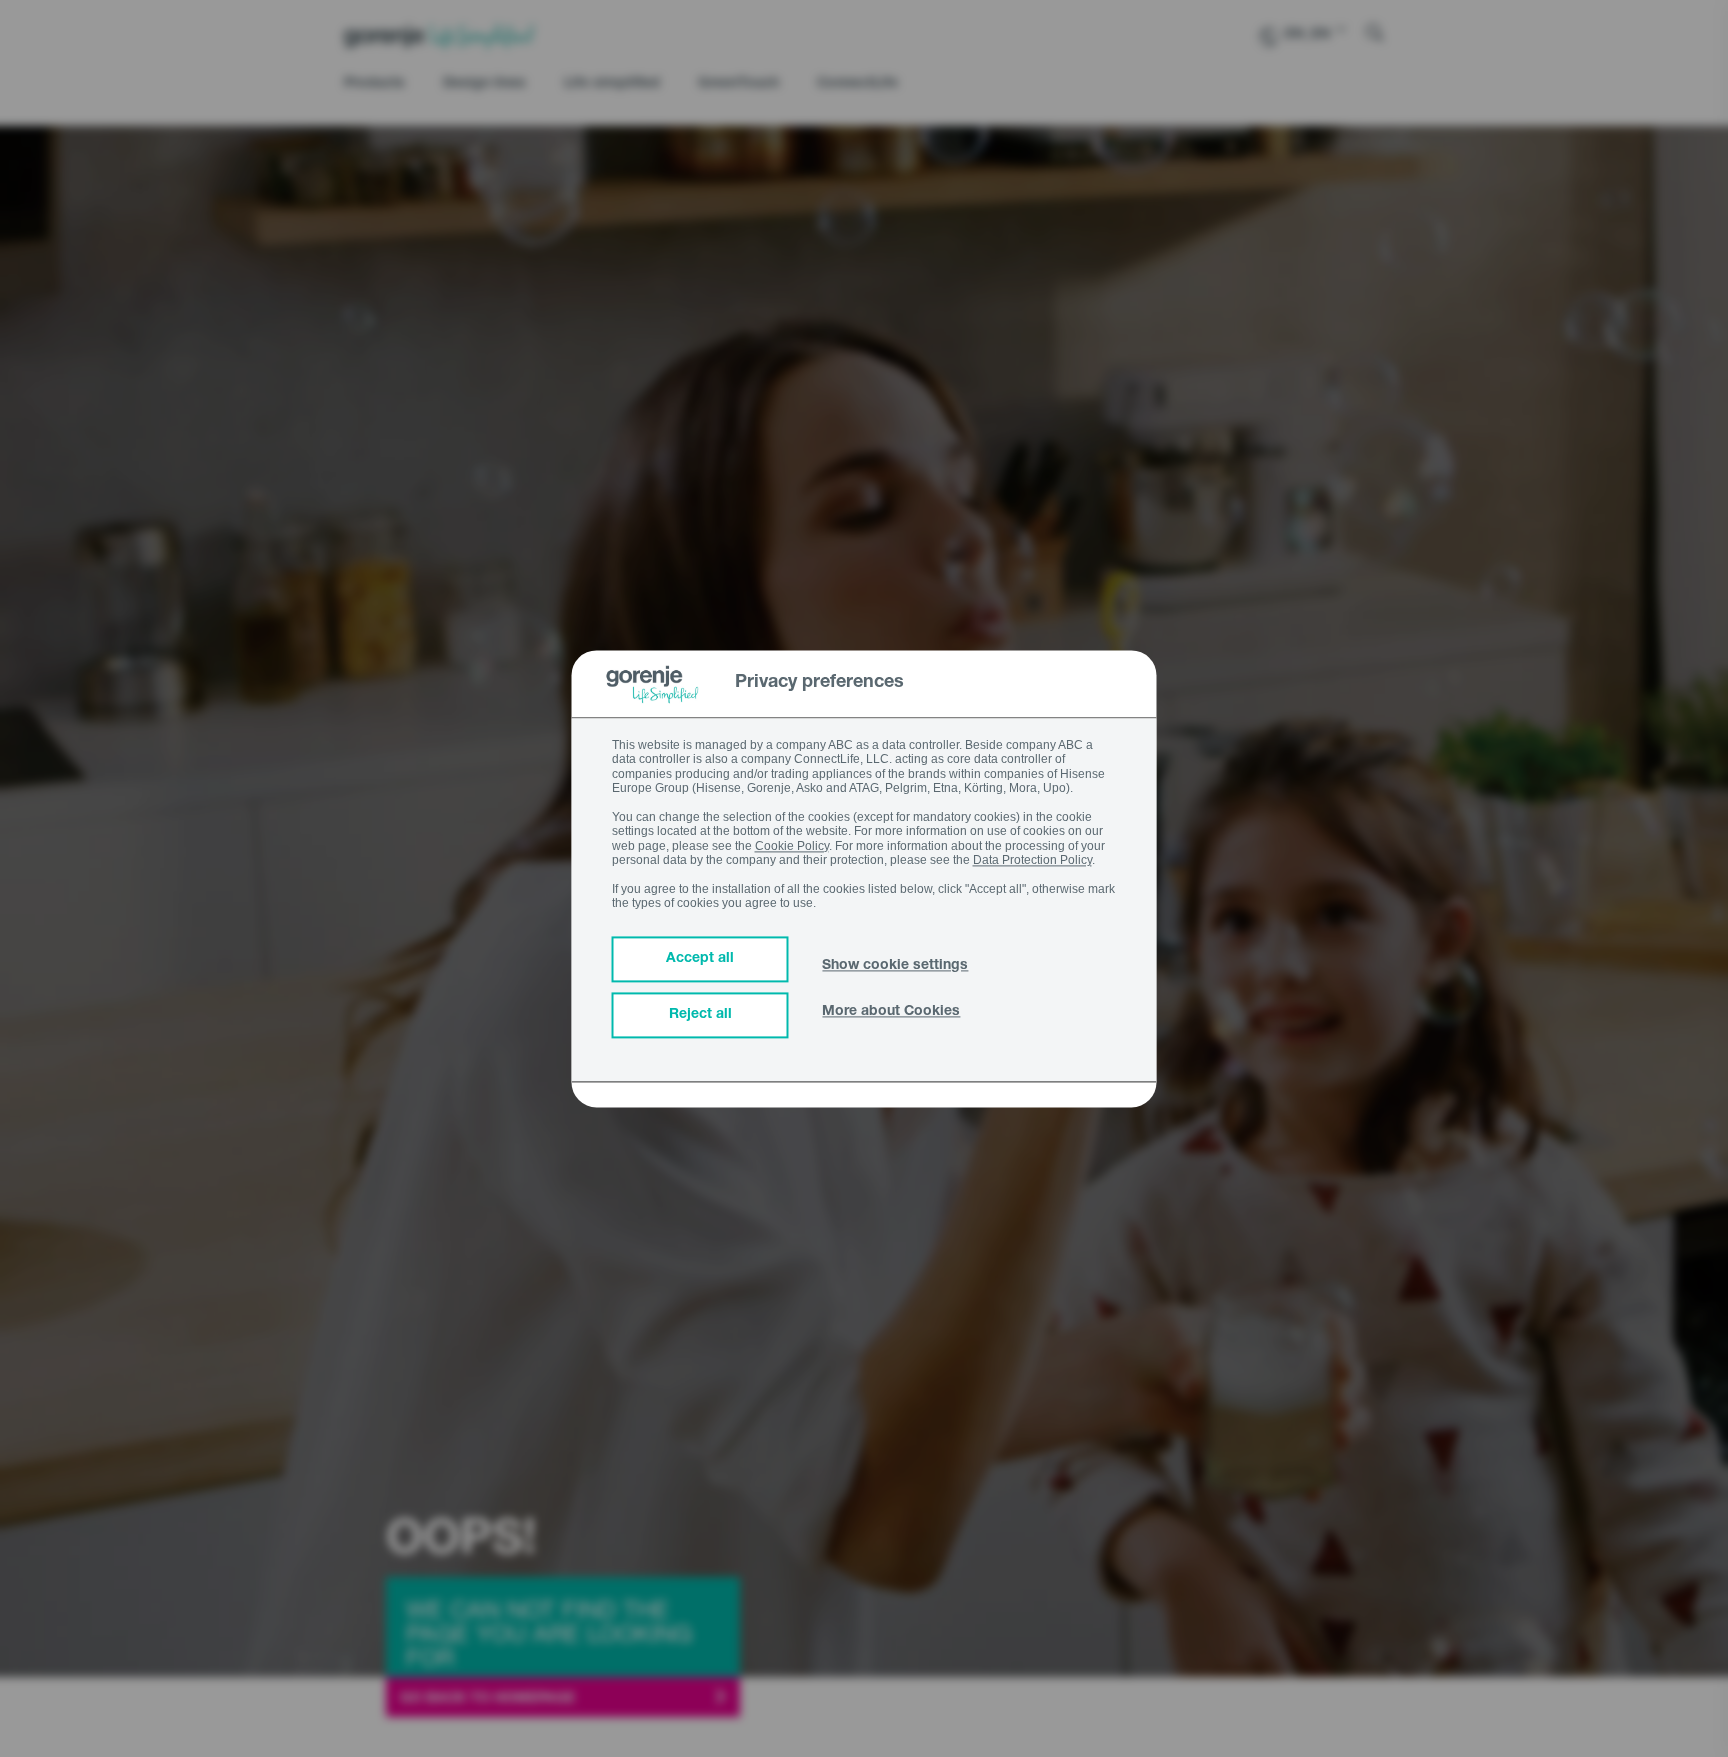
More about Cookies (891, 1012)
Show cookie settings (895, 966)
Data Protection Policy (1032, 860)
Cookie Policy (792, 846)
